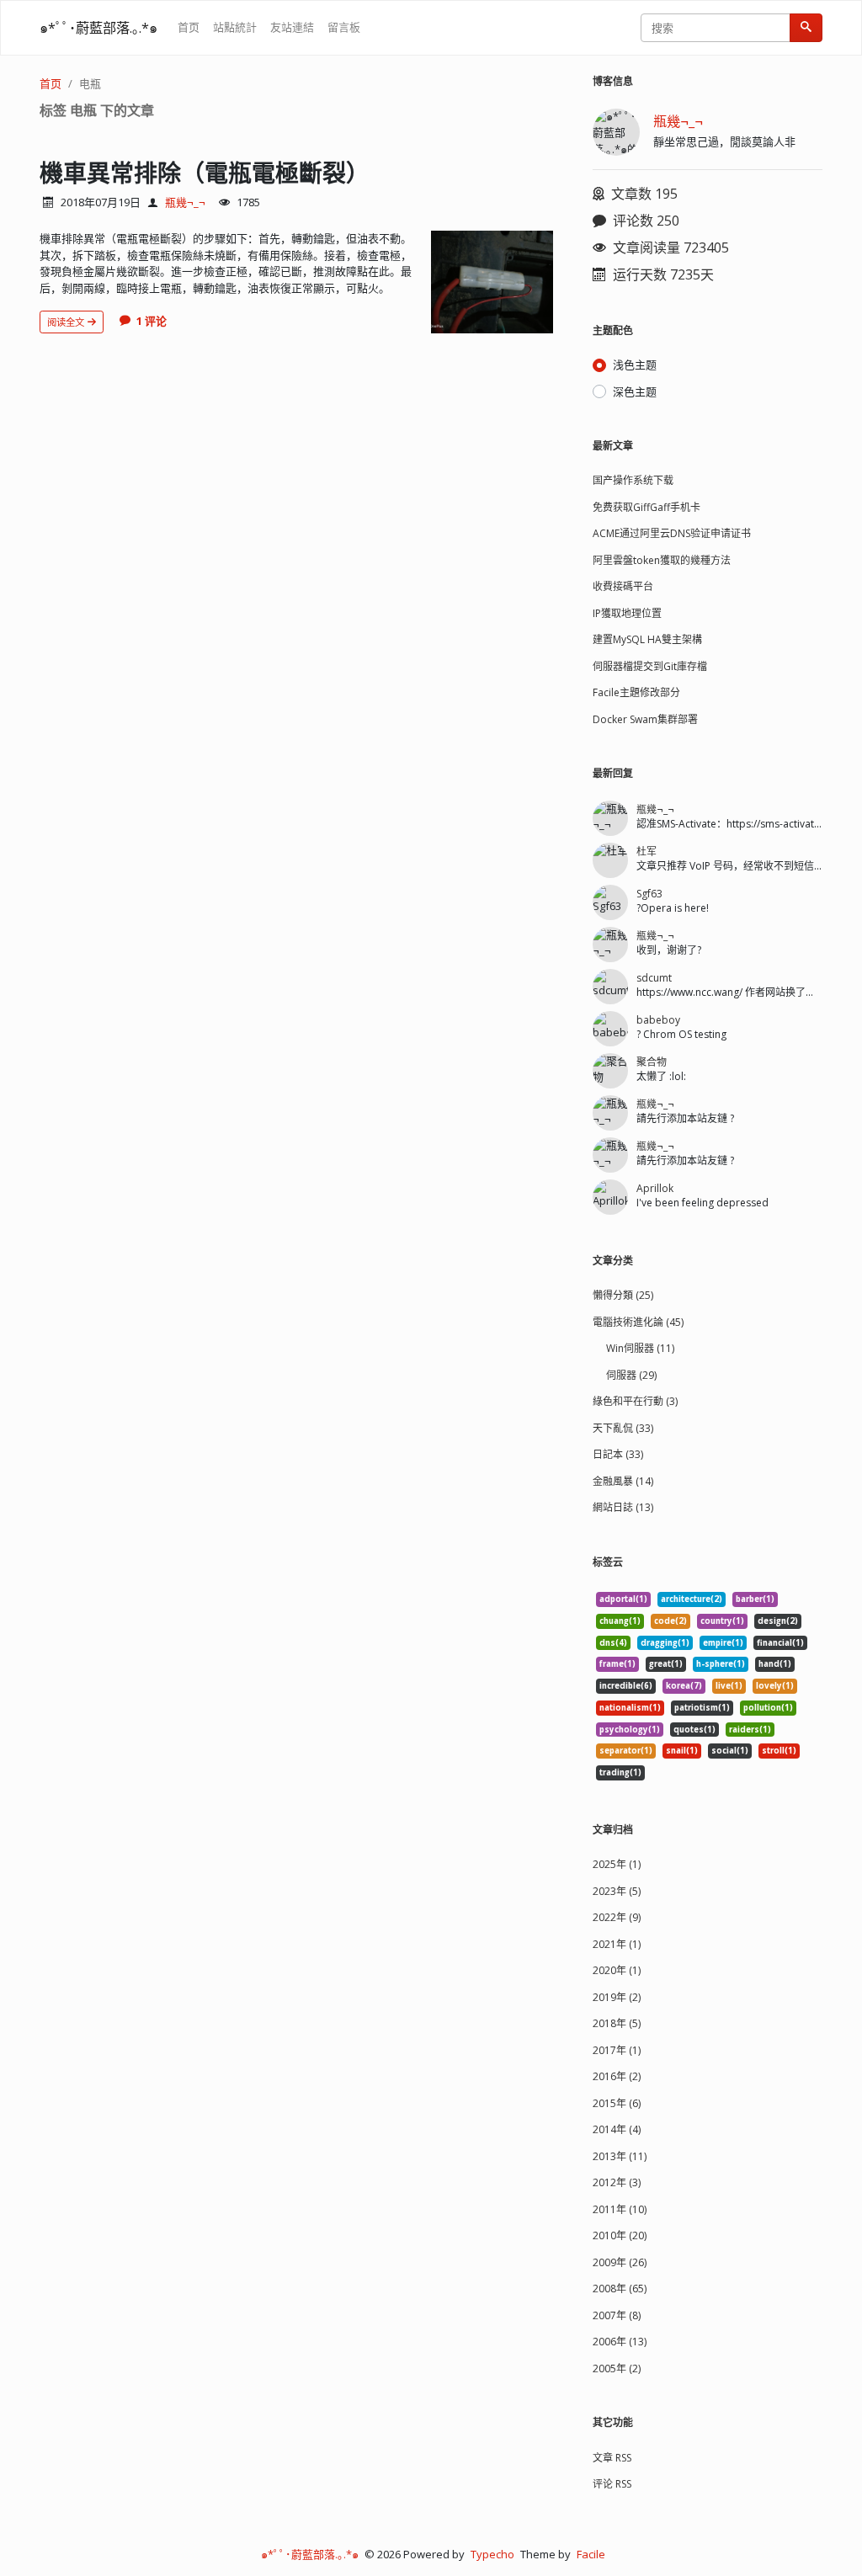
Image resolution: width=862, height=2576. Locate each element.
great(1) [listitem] (666, 1664)
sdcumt (654, 978)
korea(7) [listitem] (684, 1686)
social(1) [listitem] (730, 1751)
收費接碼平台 (623, 586)
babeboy (658, 1020)
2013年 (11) (620, 2156)
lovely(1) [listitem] (775, 1686)
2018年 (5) (617, 2023)
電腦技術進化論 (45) (638, 1322)
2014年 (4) (617, 2129)
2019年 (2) (617, 1997)
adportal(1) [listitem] (623, 1599)
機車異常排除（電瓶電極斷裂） (205, 173)
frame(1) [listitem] (617, 1664)
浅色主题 (635, 365)
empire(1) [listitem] (723, 1643)
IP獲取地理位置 (627, 613)
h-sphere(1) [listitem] (721, 1664)
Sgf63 (649, 894)
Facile (591, 2554)
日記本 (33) (618, 1454)
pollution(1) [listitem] (768, 1708)
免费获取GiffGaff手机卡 (646, 507)
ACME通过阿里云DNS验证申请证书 (672, 533)
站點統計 (235, 27)
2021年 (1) (617, 1944)
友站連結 (292, 27)
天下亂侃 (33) (623, 1428)
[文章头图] (492, 282)
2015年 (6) (617, 2103)
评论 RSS (612, 2484)
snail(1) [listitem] (682, 1751)
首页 (189, 27)
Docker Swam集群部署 (645, 719)
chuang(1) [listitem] (620, 1621)
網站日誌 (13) (623, 1507)
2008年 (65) (620, 2289)
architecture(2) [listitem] (692, 1599)
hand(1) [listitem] (775, 1664)
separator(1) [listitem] (626, 1751)
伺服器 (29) (631, 1375)
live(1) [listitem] (729, 1686)
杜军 (646, 852)
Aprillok (655, 1188)
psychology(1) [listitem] (630, 1730)
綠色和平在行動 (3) (635, 1401)
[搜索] (806, 28)
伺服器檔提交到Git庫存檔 (650, 666)
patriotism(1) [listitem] (702, 1708)
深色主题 (635, 391)
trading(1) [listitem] (620, 1772)
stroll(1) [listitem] (779, 1751)
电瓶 (90, 83)
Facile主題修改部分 (636, 692)
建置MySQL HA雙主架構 (647, 639)
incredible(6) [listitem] (626, 1686)
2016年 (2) (617, 2076)
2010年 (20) (620, 2235)
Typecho (492, 2554)
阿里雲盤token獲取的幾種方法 (662, 560)
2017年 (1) (617, 2050)
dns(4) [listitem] (613, 1643)
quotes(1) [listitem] (694, 1730)
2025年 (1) (617, 1864)
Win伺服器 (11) (640, 1348)
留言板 (344, 27)
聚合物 (652, 1062)
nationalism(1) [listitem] (630, 1708)
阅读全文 (67, 322)
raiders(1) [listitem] (750, 1730)
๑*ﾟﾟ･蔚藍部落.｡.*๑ (98, 28)
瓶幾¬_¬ (185, 202)
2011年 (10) (620, 2209)
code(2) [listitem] (670, 1621)
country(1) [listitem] (722, 1621)
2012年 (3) (617, 2182)
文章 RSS (612, 2458)
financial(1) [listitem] (780, 1643)
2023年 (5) (617, 1891)
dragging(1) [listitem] (665, 1643)
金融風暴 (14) (623, 1481)
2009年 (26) (620, 2262)
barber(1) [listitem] (755, 1599)
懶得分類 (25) (623, 1295)
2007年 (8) (617, 2315)
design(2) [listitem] (778, 1621)
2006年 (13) (620, 2342)
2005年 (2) (617, 2368)
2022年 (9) (617, 1917)
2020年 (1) (617, 1970)
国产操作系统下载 (633, 480)
